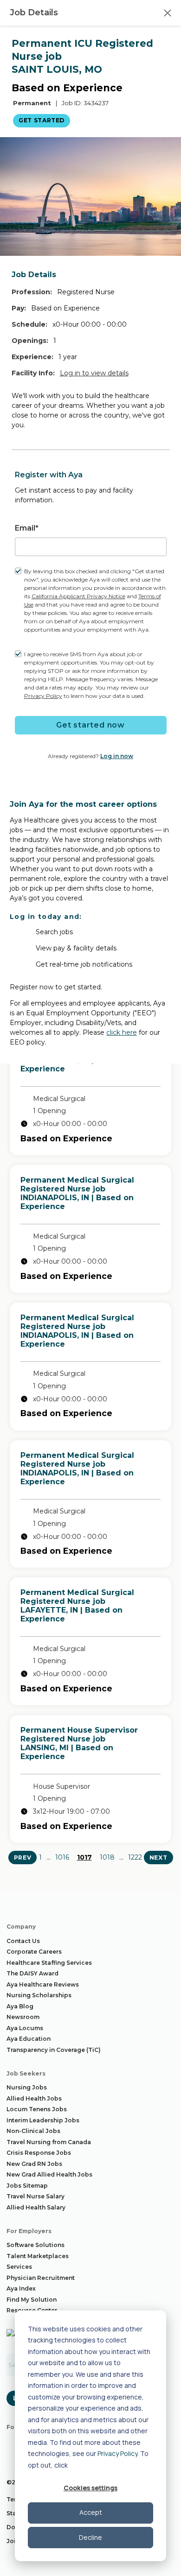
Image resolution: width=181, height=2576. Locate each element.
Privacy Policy (117, 2453)
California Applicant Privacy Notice (78, 596)
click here (122, 1032)
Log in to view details (94, 373)
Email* (27, 528)
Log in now (117, 756)
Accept (91, 2512)
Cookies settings (90, 2488)
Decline (90, 2537)
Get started (42, 120)
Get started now (90, 725)
